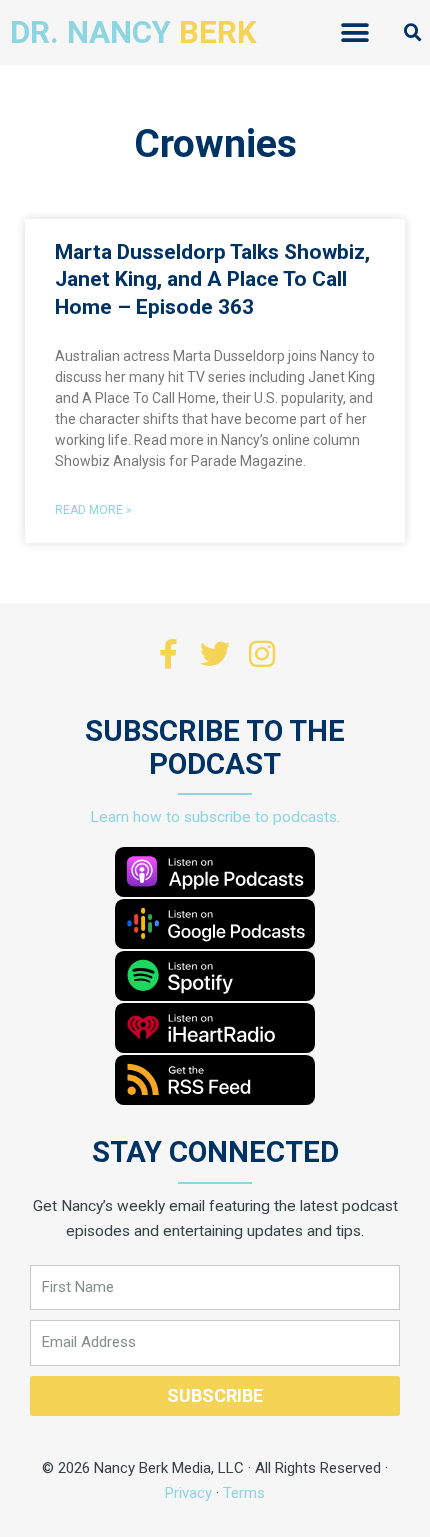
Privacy (188, 1493)
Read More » (93, 510)
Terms (244, 1493)
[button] (355, 32)
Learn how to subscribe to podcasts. (215, 817)
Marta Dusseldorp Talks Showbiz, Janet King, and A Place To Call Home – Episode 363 (212, 279)
